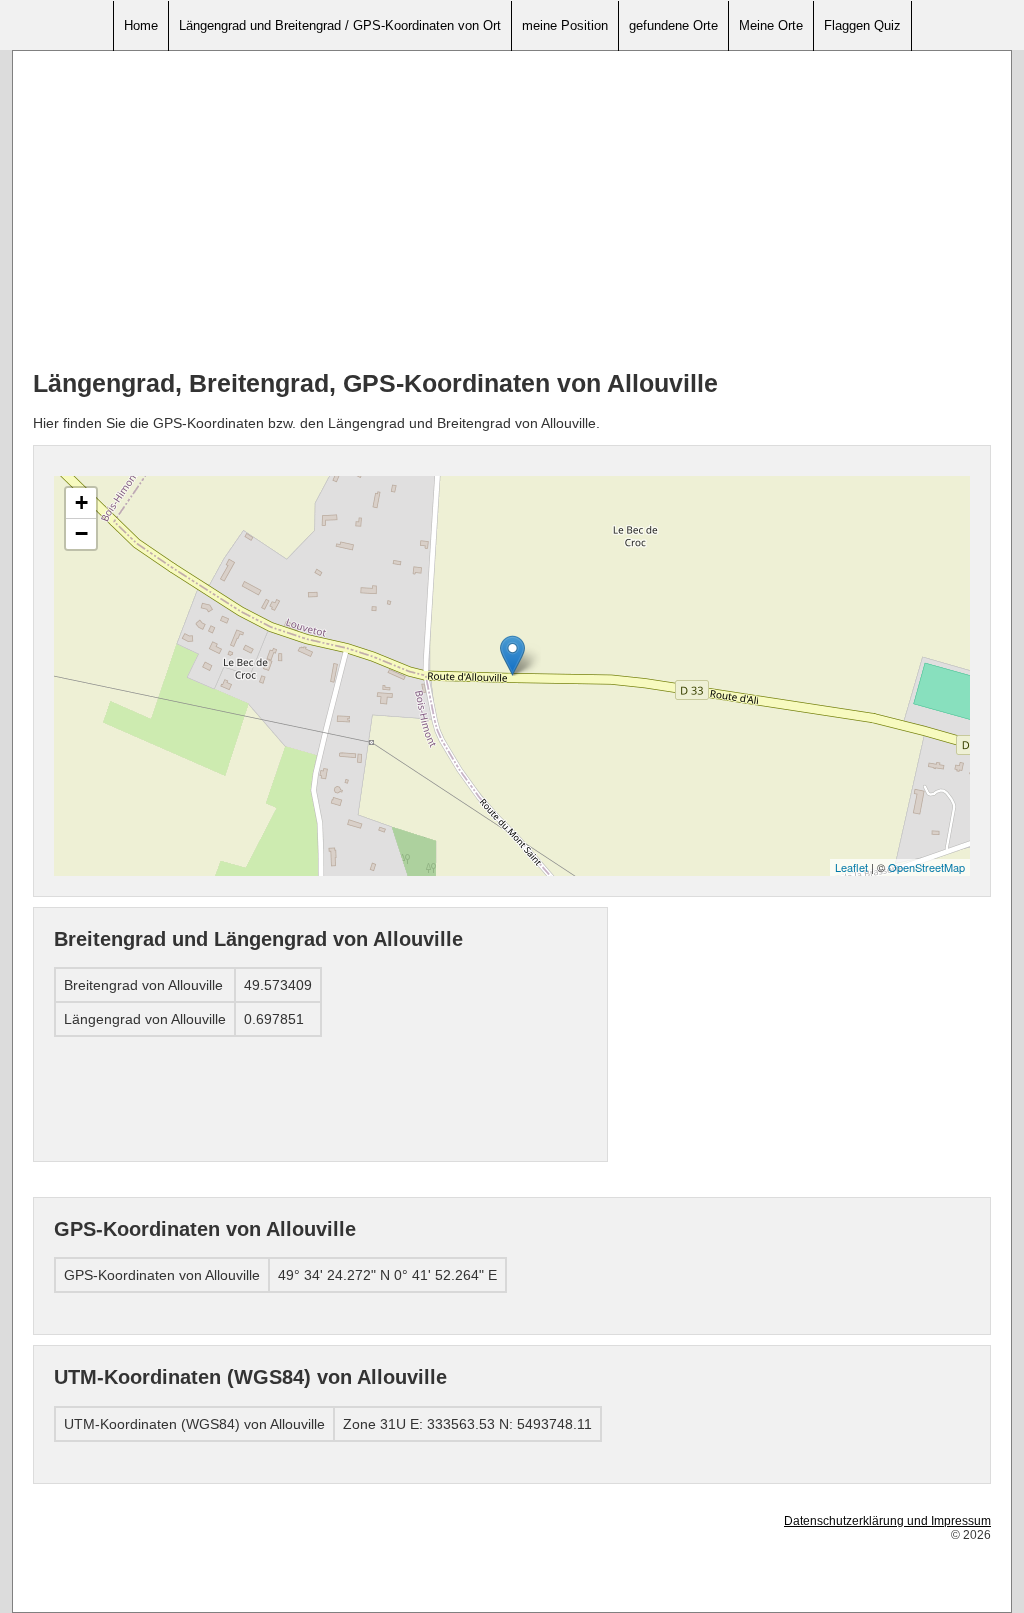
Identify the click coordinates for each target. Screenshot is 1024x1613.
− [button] (81, 533)
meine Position (565, 25)
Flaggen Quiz (862, 25)
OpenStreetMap (926, 867)
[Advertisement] (512, 211)
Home (141, 25)
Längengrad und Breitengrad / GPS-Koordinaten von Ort (340, 25)
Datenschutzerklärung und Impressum (887, 1521)
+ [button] (81, 502)
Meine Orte (771, 25)
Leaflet (851, 867)
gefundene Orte (673, 25)
